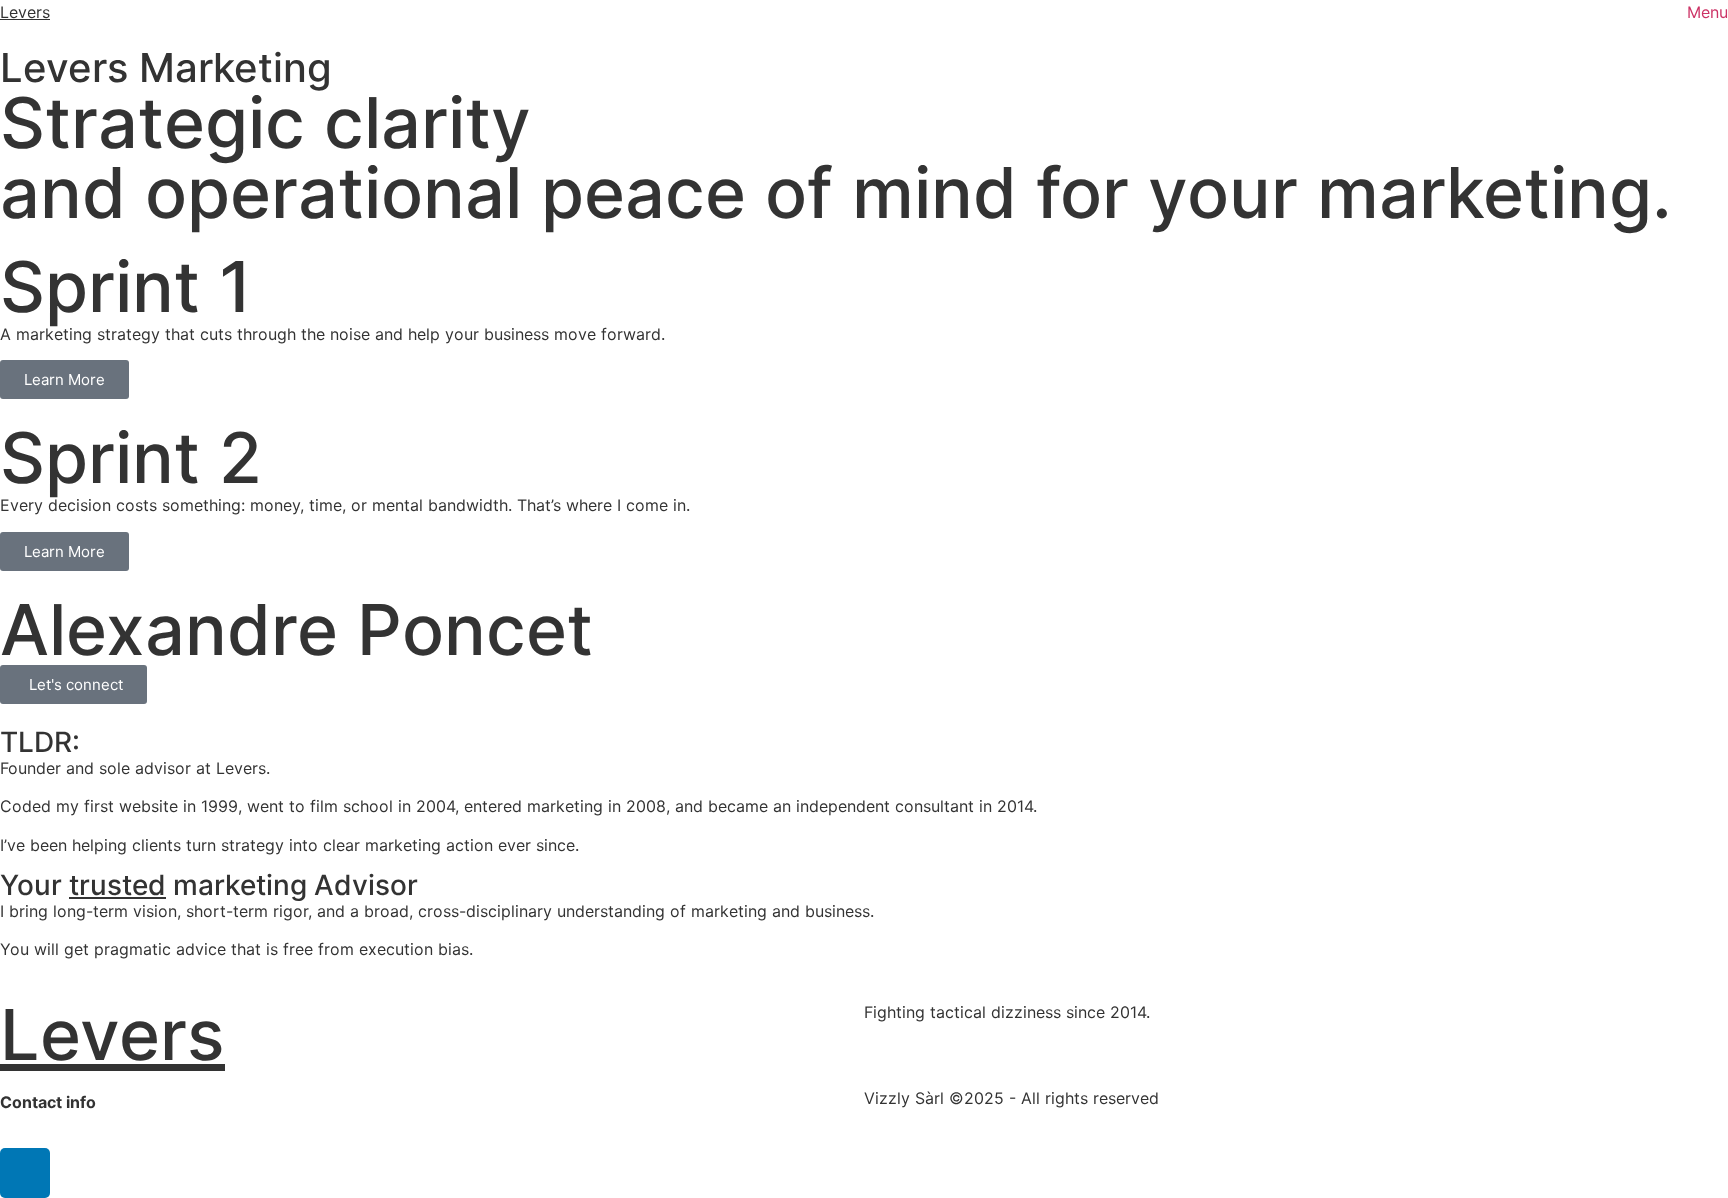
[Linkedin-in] (25, 1173)
